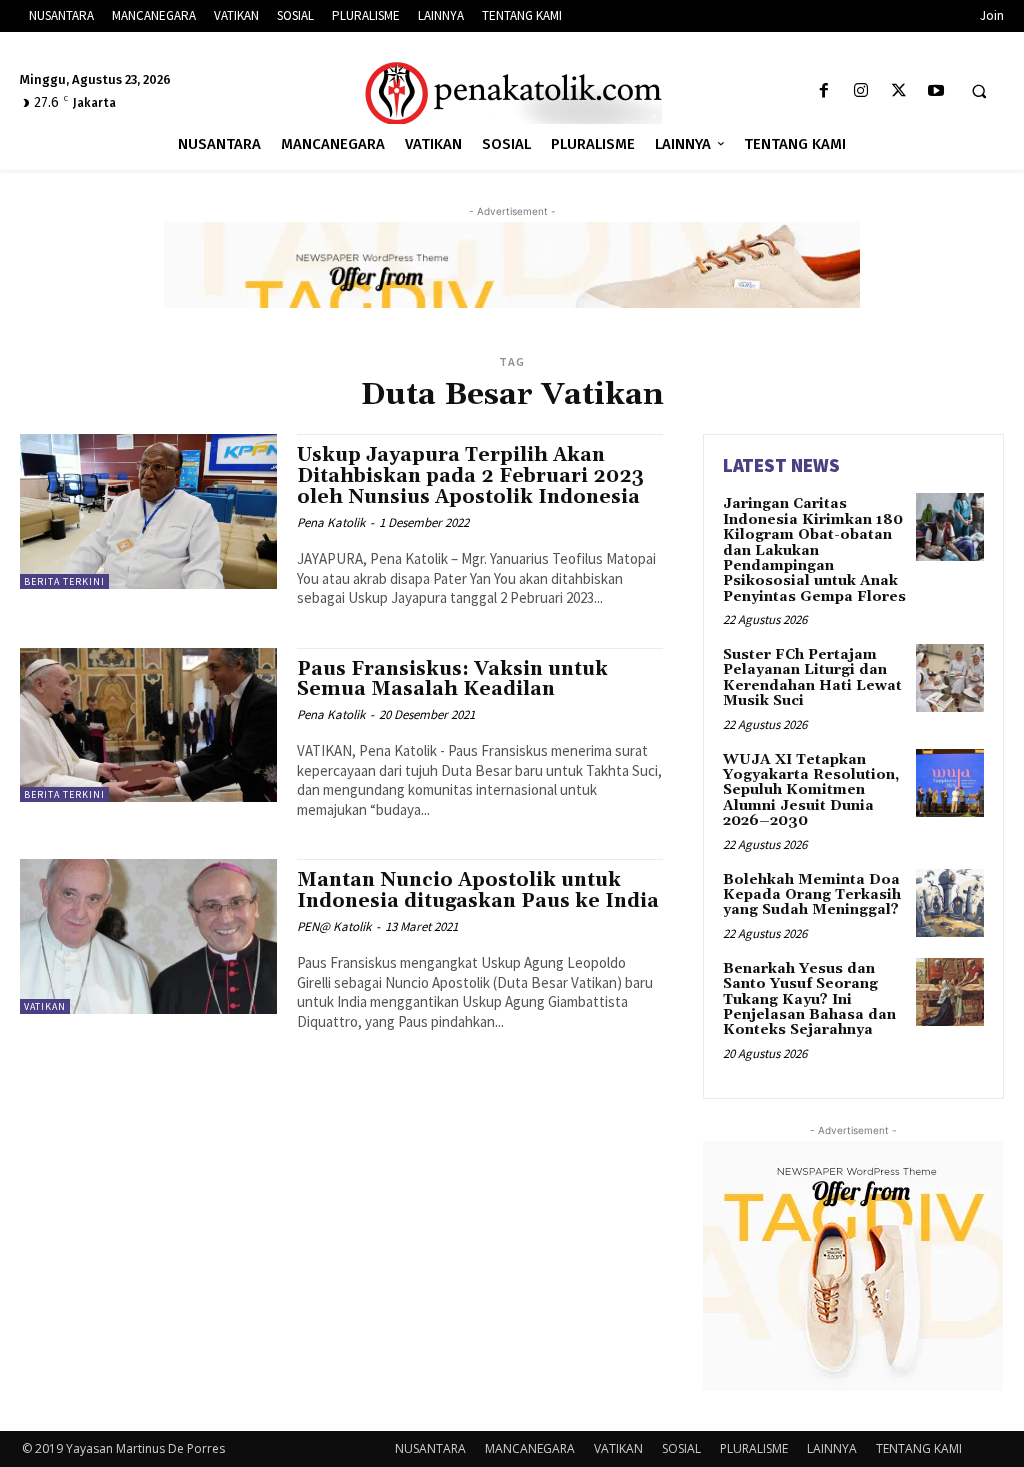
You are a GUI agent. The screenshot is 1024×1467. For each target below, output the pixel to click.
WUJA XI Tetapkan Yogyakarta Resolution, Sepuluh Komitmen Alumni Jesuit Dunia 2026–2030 (811, 791)
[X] (898, 91)
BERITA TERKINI (64, 581)
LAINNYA (832, 1448)
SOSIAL (681, 1448)
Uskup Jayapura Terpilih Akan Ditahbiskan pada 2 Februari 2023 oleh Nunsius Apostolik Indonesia (470, 476)
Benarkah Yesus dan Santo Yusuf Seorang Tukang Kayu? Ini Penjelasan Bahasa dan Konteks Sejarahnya (809, 1000)
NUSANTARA (430, 1448)
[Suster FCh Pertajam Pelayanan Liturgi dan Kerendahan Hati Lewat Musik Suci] (950, 678)
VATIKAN (45, 1006)
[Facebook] (824, 91)
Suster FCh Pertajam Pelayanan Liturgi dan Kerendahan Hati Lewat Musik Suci (812, 678)
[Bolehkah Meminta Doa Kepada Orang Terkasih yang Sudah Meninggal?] (950, 903)
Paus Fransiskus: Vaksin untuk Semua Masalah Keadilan (452, 679)
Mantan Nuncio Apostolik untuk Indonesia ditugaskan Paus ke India (478, 890)
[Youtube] (935, 91)
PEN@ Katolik (334, 926)
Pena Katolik (331, 522)
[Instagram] (861, 91)
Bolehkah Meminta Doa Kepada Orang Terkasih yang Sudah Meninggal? (812, 895)
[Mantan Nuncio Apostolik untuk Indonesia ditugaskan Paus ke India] (148, 936)
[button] (979, 92)
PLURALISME (754, 1448)
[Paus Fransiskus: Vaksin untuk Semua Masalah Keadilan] (148, 725)
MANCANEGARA (530, 1448)
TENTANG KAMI (919, 1448)
